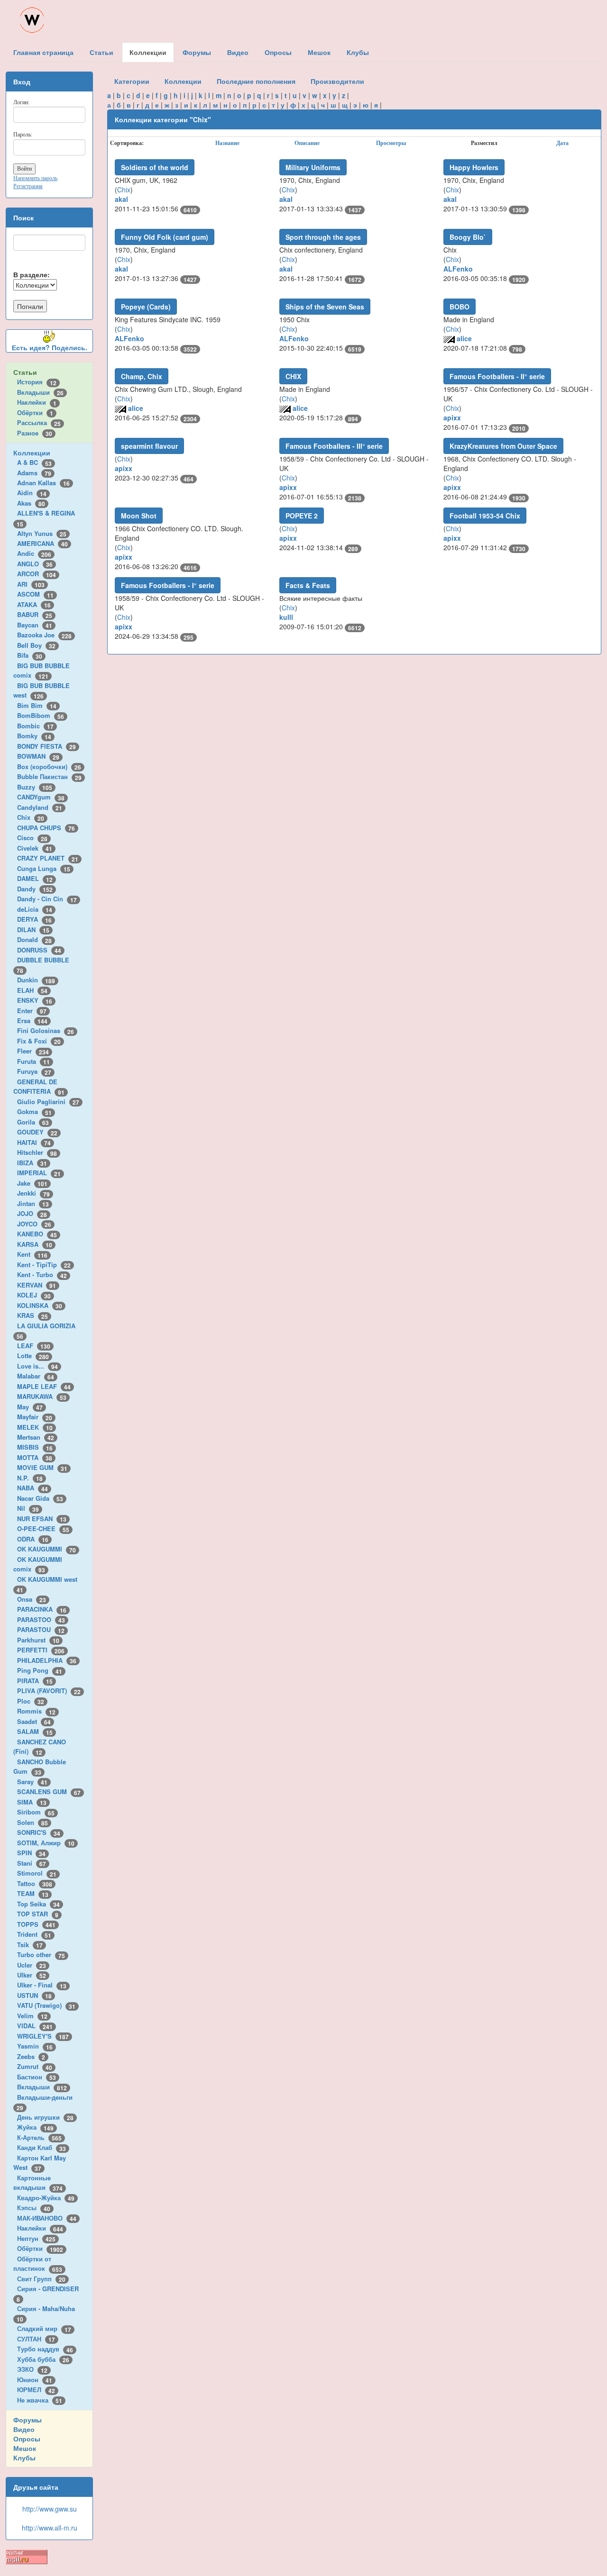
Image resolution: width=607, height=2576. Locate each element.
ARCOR (37, 574)
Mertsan (36, 1437)
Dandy (35, 889)
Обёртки (35, 413)
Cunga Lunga (44, 868)
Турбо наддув (45, 2349)
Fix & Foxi (39, 1041)
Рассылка (39, 422)
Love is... (37, 1366)
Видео (24, 2429)
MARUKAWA (42, 1396)
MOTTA (35, 1457)
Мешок (25, 2448)
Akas (31, 503)
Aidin (32, 493)
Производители (337, 81)
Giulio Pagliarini (48, 1102)
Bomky (34, 736)
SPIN (31, 1853)
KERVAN (37, 1285)
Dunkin (36, 980)
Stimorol (37, 1873)
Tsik (30, 1945)
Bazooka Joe (44, 635)
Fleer (33, 1051)
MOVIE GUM (42, 1467)
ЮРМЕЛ (36, 2390)
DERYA (34, 919)
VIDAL (35, 2026)
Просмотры (391, 143)
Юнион (35, 2380)
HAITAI (34, 1142)
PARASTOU (41, 1629)
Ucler (32, 1965)
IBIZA (32, 1163)
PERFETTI (41, 1650)
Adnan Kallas (43, 483)
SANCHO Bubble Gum (40, 1767)
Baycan (35, 625)
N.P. (30, 1478)
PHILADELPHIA (47, 1660)
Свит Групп (41, 2279)
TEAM (33, 1893)
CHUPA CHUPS (46, 828)
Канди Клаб (41, 2147)
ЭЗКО (32, 2369)
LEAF (34, 1346)
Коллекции (32, 453)
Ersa (32, 1020)
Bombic (35, 726)
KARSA (35, 1244)
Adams (34, 473)
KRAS (32, 1315)
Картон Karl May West (40, 2163)
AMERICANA (42, 543)
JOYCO (34, 1224)
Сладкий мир (44, 2328)
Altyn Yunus (42, 533)
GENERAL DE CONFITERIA (39, 1087)
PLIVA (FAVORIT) (49, 1691)
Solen (32, 1822)
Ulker (32, 1975)
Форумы (28, 2420)
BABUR (35, 614)
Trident (34, 1934)
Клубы (24, 2458)
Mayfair (35, 1417)
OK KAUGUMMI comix (38, 1564)
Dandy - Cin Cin (47, 899)
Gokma (34, 1111)
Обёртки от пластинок (38, 2264)
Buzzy (35, 787)
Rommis (36, 1711)
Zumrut (35, 2066)
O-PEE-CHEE (43, 1528)
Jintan (33, 1203)
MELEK (35, 1427)
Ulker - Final (42, 1985)
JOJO (32, 1213)
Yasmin (35, 2046)
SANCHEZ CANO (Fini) (40, 1747)
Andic (34, 553)
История (37, 382)
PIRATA (35, 1681)
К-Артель (39, 2137)
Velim (32, 2016)
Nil (28, 1508)
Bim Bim (37, 705)
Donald (34, 939)
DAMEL (35, 878)
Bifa (30, 655)
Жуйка (35, 2127)
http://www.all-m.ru (50, 2528)
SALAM (35, 1731)
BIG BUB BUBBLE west (41, 690)
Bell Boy (36, 645)
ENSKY (35, 1000)
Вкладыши (40, 392)
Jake (32, 1183)
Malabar (36, 1376)
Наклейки (37, 402)
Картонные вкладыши (38, 2183)
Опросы (27, 2439)
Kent (32, 1254)
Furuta (33, 1061)
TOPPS (36, 1924)
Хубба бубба (43, 2359)
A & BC (34, 462)
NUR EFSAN (42, 1519)
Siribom (36, 1812)
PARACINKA (42, 1609)
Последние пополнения (256, 81)
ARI (31, 584)
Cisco (32, 838)
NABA (32, 1488)
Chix (31, 817)
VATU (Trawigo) (46, 2005)
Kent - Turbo (42, 1274)
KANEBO (37, 1234)
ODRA (33, 1539)
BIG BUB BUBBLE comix (41, 671)
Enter (32, 1011)
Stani (32, 1863)
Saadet (34, 1721)
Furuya (34, 1071)
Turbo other (41, 1955)
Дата (562, 143)
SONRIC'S (39, 1832)
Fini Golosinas (46, 1030)
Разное (35, 433)
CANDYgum (41, 797)
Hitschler (37, 1152)
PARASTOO (41, 1619)
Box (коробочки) (49, 766)
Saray (32, 1782)
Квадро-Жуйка (46, 2198)
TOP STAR (38, 1914)
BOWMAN (38, 756)
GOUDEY (37, 1132)
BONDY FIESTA (46, 746)
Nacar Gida (40, 1498)
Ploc (31, 1701)
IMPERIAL (39, 1173)
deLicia (35, 909)
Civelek (35, 848)
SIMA (32, 1802)
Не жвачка (40, 2400)
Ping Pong (40, 1670)
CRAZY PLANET (48, 858)
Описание (307, 143)
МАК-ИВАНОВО (47, 2218)
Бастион (37, 2077)
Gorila (33, 1122)
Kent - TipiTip (44, 1265)
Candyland (40, 807)
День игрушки (45, 2117)
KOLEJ (34, 1295)
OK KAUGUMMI (46, 1549)
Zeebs (31, 2056)
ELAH (32, 990)
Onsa (32, 1599)
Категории (132, 81)
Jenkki (33, 1193)
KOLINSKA (40, 1305)
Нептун (36, 2238)
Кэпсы (34, 2208)
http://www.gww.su (50, 2509)
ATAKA (34, 604)
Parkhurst (38, 1640)
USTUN (34, 1995)
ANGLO (35, 564)
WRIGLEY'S (43, 2036)
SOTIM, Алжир (46, 1843)
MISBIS (35, 1447)
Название (227, 143)
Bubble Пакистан (49, 776)
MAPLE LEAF (44, 1386)
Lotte (33, 1356)
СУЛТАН (36, 2339)
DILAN (33, 930)
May (30, 1407)
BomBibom (41, 715)
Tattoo (35, 1883)
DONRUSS (39, 950)
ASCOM (35, 594)
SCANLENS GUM (49, 1791)
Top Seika (38, 1904)
